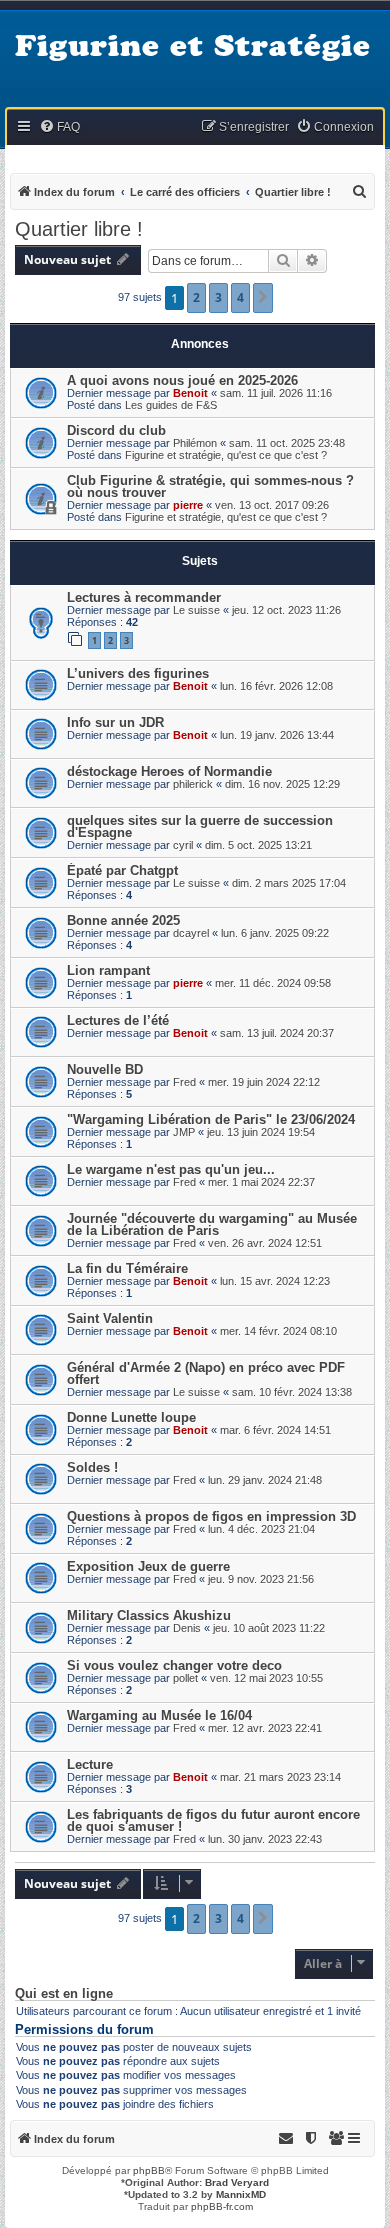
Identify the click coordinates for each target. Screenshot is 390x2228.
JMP (184, 1132)
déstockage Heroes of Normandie (169, 771)
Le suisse (196, 610)
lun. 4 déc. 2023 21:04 (261, 1529)
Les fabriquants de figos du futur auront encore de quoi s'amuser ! (213, 1820)
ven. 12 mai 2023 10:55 (266, 1678)
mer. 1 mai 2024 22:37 (261, 1182)
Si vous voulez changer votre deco (174, 1665)
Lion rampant (108, 970)
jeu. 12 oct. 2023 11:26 (286, 610)
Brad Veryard (237, 2182)
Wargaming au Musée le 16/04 (159, 1715)
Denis (187, 1628)
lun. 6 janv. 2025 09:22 (275, 933)
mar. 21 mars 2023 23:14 (280, 1777)
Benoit (190, 393)
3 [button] (218, 297)
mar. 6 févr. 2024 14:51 (275, 1430)
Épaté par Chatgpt (122, 870)
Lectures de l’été (118, 1020)
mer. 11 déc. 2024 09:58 (273, 983)
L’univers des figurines (138, 673)
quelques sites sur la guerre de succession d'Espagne (200, 826)
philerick (193, 784)
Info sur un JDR (115, 722)
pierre (188, 505)
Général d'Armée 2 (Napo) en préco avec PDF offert (206, 1373)
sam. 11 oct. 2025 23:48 (287, 443)
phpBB (149, 2170)
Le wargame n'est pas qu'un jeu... (171, 1169)
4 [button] (240, 297)
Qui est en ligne (64, 1994)
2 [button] (196, 297)
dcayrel (191, 933)
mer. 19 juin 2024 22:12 (264, 1082)
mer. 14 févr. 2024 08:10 (278, 1331)
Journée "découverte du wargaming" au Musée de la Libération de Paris (212, 1224)
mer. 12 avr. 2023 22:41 (265, 1728)
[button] (263, 298)
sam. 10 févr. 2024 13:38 (292, 1392)
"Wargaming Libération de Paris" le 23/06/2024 (211, 1119)
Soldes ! (92, 1467)
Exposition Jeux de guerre (148, 1566)
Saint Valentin (110, 1318)
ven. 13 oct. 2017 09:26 (272, 505)
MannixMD (241, 2194)
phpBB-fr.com (222, 2206)
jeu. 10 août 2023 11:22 (269, 1628)
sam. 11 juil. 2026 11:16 (276, 393)
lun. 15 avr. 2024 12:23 (275, 1281)
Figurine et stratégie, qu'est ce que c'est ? (226, 455)
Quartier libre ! (79, 229)
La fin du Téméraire (127, 1268)
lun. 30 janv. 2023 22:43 (265, 1839)
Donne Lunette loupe (131, 1417)
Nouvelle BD (105, 1069)
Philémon (195, 443)
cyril (183, 845)
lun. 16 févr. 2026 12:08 (276, 686)
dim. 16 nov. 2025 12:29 (282, 784)
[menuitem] (59, 127)
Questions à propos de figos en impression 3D (211, 1516)
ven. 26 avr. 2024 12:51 (265, 1243)
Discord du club (116, 430)
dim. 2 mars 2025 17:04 (289, 883)
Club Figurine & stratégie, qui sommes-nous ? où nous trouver (210, 486)
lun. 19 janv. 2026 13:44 (277, 735)
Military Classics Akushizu (149, 1615)
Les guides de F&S (171, 405)
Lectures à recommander (144, 597)
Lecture (90, 1764)
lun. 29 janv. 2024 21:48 (265, 1480)
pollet (185, 1678)
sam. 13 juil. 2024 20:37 (277, 1033)
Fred (184, 1082)
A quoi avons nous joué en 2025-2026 (182, 380)
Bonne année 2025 (123, 920)
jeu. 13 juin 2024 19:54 (261, 1132)
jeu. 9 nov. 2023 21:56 (261, 1579)
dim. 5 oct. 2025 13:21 (258, 845)
